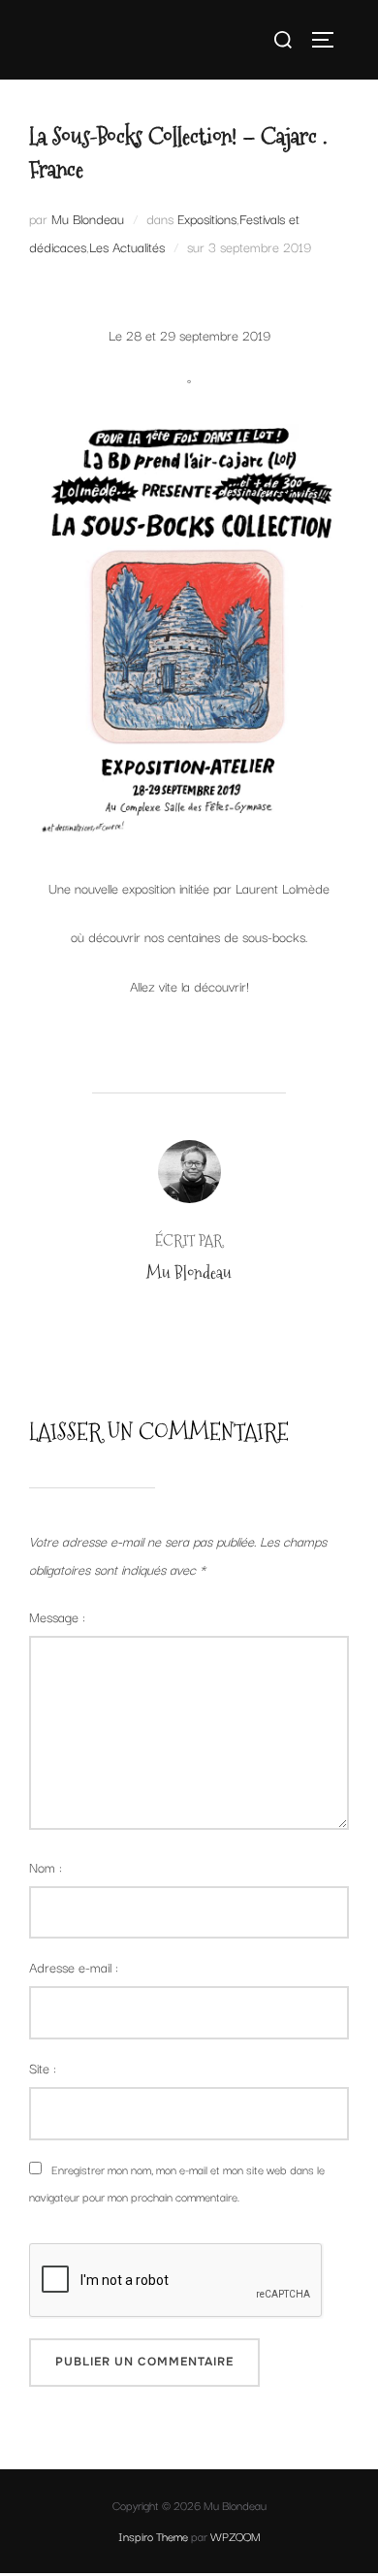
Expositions (207, 218)
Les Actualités (127, 246)
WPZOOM (236, 2536)
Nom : (46, 1867)
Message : (57, 1616)
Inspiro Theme (153, 2536)
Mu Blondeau (88, 218)
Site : (43, 2068)
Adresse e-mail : (74, 1967)
